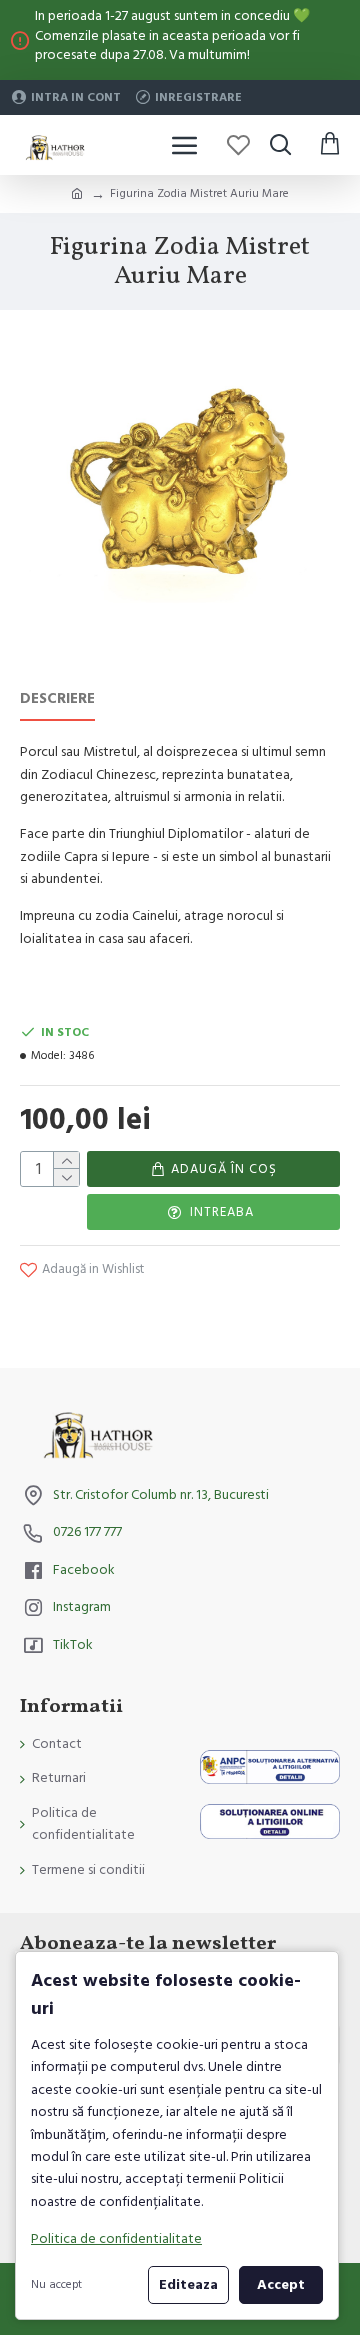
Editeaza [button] (188, 2285)
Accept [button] (281, 2285)
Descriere (57, 699)
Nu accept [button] (56, 2284)
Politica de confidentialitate (116, 2239)
